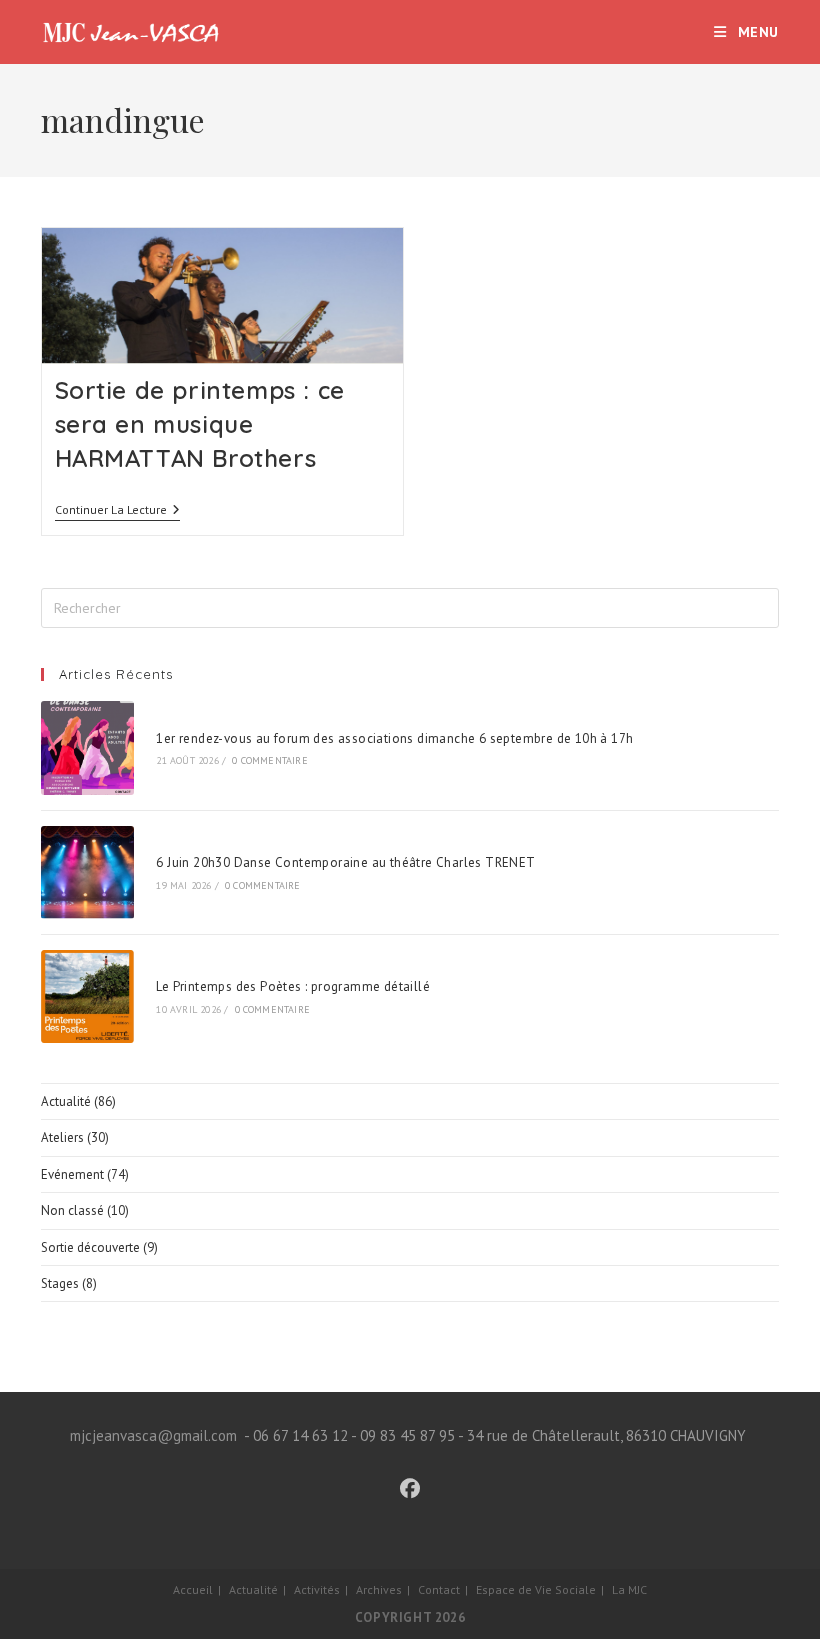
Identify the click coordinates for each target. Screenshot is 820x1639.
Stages (60, 1283)
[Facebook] (410, 1489)
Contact (439, 1589)
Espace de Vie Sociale (536, 1589)
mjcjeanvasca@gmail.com (153, 1435)
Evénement (72, 1174)
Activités (317, 1589)
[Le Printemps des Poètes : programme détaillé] (87, 996)
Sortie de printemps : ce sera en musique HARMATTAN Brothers (200, 423)
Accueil (193, 1589)
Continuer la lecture (117, 511)
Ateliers (62, 1137)
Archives (379, 1589)
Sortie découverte (90, 1247)
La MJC (629, 1589)
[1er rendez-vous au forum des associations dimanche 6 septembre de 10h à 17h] (87, 748)
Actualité (66, 1101)
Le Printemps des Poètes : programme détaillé (293, 986)
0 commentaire (270, 760)
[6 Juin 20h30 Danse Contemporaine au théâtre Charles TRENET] (87, 872)
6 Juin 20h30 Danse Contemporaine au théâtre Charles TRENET (345, 862)
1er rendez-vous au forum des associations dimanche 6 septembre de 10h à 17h (394, 738)
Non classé (72, 1210)
